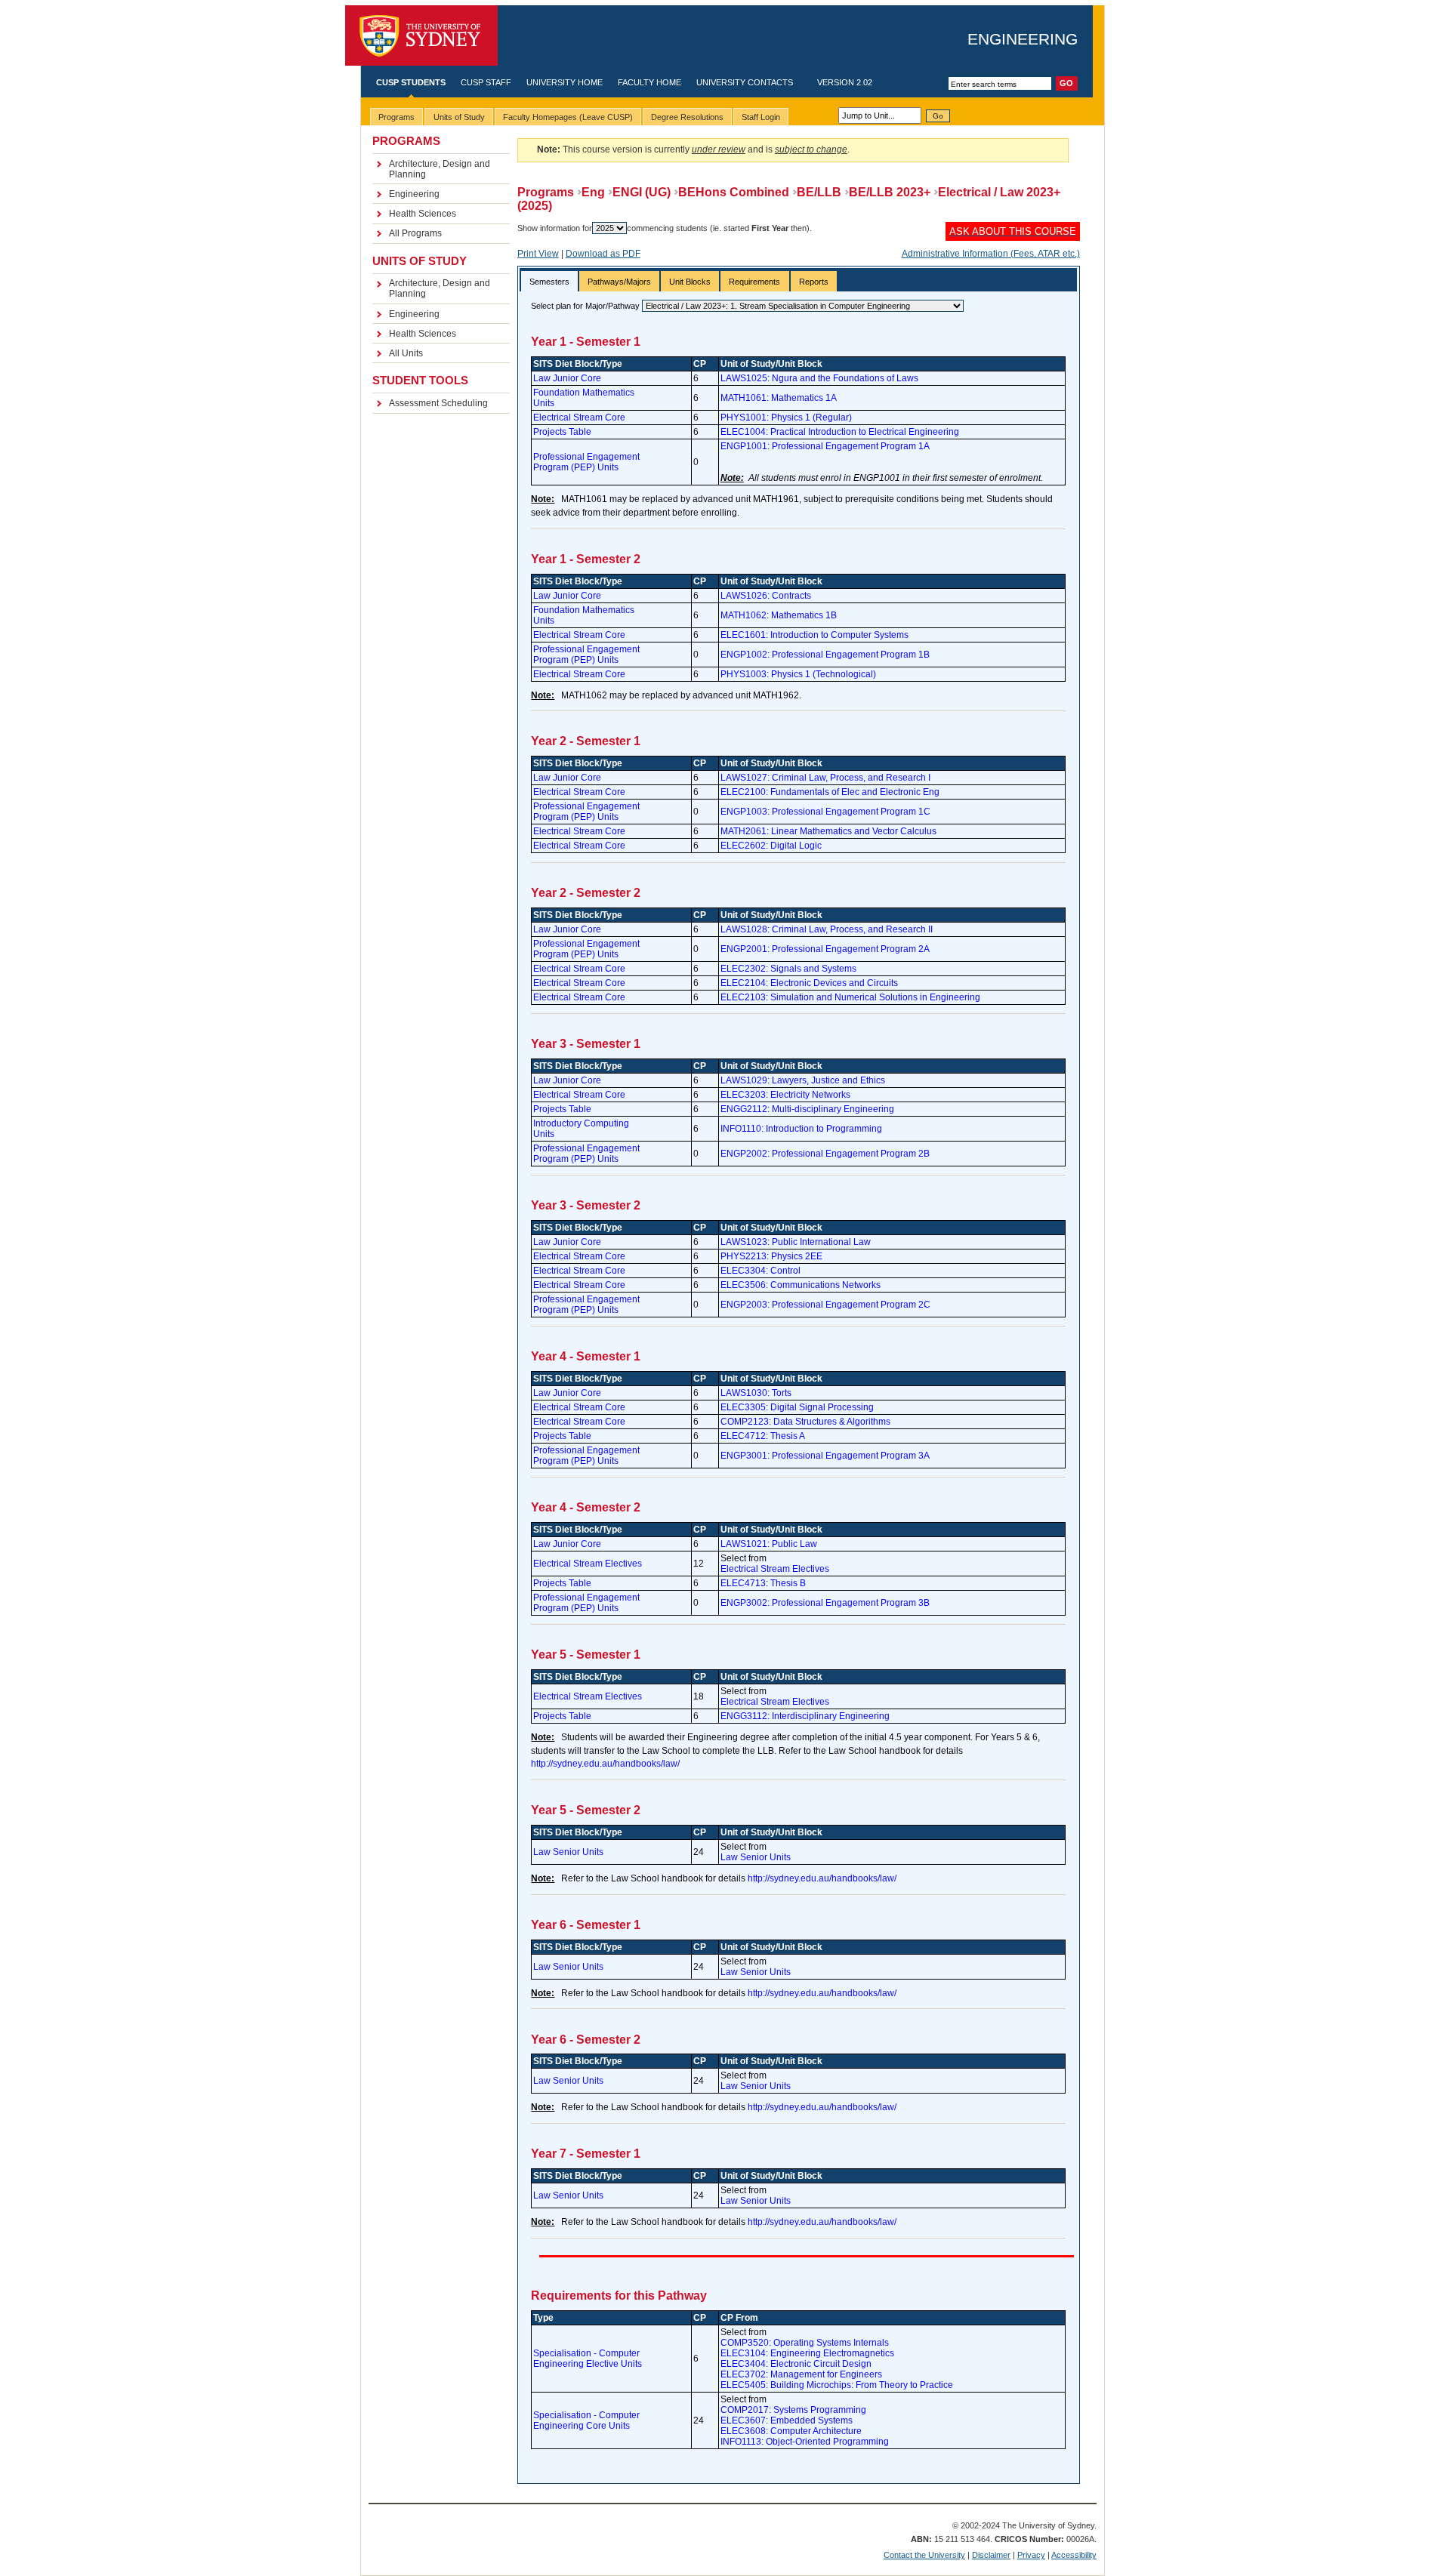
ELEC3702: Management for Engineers (801, 2374)
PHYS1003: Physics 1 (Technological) (798, 674)
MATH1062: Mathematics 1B (779, 615)
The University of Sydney (421, 36)
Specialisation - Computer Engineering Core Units (586, 2420)
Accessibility (1074, 2555)
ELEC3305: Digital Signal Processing (797, 1407)
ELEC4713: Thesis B (763, 1583)
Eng (593, 192)
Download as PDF (603, 254)
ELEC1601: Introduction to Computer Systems (814, 635)
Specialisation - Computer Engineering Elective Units (588, 2359)
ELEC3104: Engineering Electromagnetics (807, 2353)
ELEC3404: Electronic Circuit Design (796, 2364)
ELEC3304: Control (760, 1271)
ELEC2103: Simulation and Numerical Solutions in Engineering (850, 997)
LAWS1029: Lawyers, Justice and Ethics (803, 1080)
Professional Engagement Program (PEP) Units (586, 462)
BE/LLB (819, 192)
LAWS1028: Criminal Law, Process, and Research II (827, 929)
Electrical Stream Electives (588, 1564)
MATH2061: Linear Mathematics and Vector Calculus (828, 831)
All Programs (415, 233)
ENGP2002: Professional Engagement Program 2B (825, 1154)
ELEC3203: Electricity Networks (785, 1095)
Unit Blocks (690, 282)
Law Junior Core (567, 378)
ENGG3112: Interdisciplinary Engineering (805, 1716)
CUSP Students (411, 82)
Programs (546, 192)
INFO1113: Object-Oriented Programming (805, 2442)
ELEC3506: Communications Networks (801, 1285)
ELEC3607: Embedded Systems (787, 2420)
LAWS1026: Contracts (766, 596)
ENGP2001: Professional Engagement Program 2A (825, 949)
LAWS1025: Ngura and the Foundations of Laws (819, 378)
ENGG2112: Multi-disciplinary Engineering (807, 1109)
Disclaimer (991, 2555)
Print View (538, 254)
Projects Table (562, 432)
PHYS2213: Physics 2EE (771, 1256)
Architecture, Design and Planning (440, 169)
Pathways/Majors (619, 282)
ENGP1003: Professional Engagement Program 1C (825, 812)
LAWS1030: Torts (756, 1393)
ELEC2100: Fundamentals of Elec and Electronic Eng (830, 792)
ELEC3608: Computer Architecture (791, 2431)
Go (938, 116)
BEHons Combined (734, 192)
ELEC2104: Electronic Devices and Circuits (809, 983)
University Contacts (745, 82)
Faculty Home (649, 82)
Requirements (754, 282)
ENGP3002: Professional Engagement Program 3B (825, 1603)
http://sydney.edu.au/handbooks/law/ (605, 1764)
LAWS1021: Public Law (769, 1544)
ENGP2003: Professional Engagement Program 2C (825, 1305)
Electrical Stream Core (579, 418)
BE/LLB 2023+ (890, 192)
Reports (814, 282)
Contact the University (924, 2555)
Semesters (549, 282)
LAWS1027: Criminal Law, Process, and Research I (825, 778)
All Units (406, 353)
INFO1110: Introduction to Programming (801, 1129)
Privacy (1031, 2555)
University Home (565, 82)
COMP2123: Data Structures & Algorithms (805, 1422)
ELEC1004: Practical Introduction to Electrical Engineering (840, 432)
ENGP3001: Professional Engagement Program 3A (825, 1456)
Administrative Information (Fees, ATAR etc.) (991, 254)
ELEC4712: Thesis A (763, 1436)
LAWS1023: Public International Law (796, 1242)
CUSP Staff (486, 82)
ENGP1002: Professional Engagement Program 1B (825, 655)
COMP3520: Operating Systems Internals (805, 2343)
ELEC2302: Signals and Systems (788, 969)
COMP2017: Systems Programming (793, 2410)
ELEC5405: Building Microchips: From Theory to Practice (837, 2385)
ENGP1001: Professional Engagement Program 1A (825, 446)
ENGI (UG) (642, 192)
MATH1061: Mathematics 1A (779, 398)
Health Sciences (423, 214)
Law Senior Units (568, 1852)
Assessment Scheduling (438, 403)
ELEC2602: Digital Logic (771, 846)
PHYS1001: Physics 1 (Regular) (786, 418)
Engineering (1023, 39)
